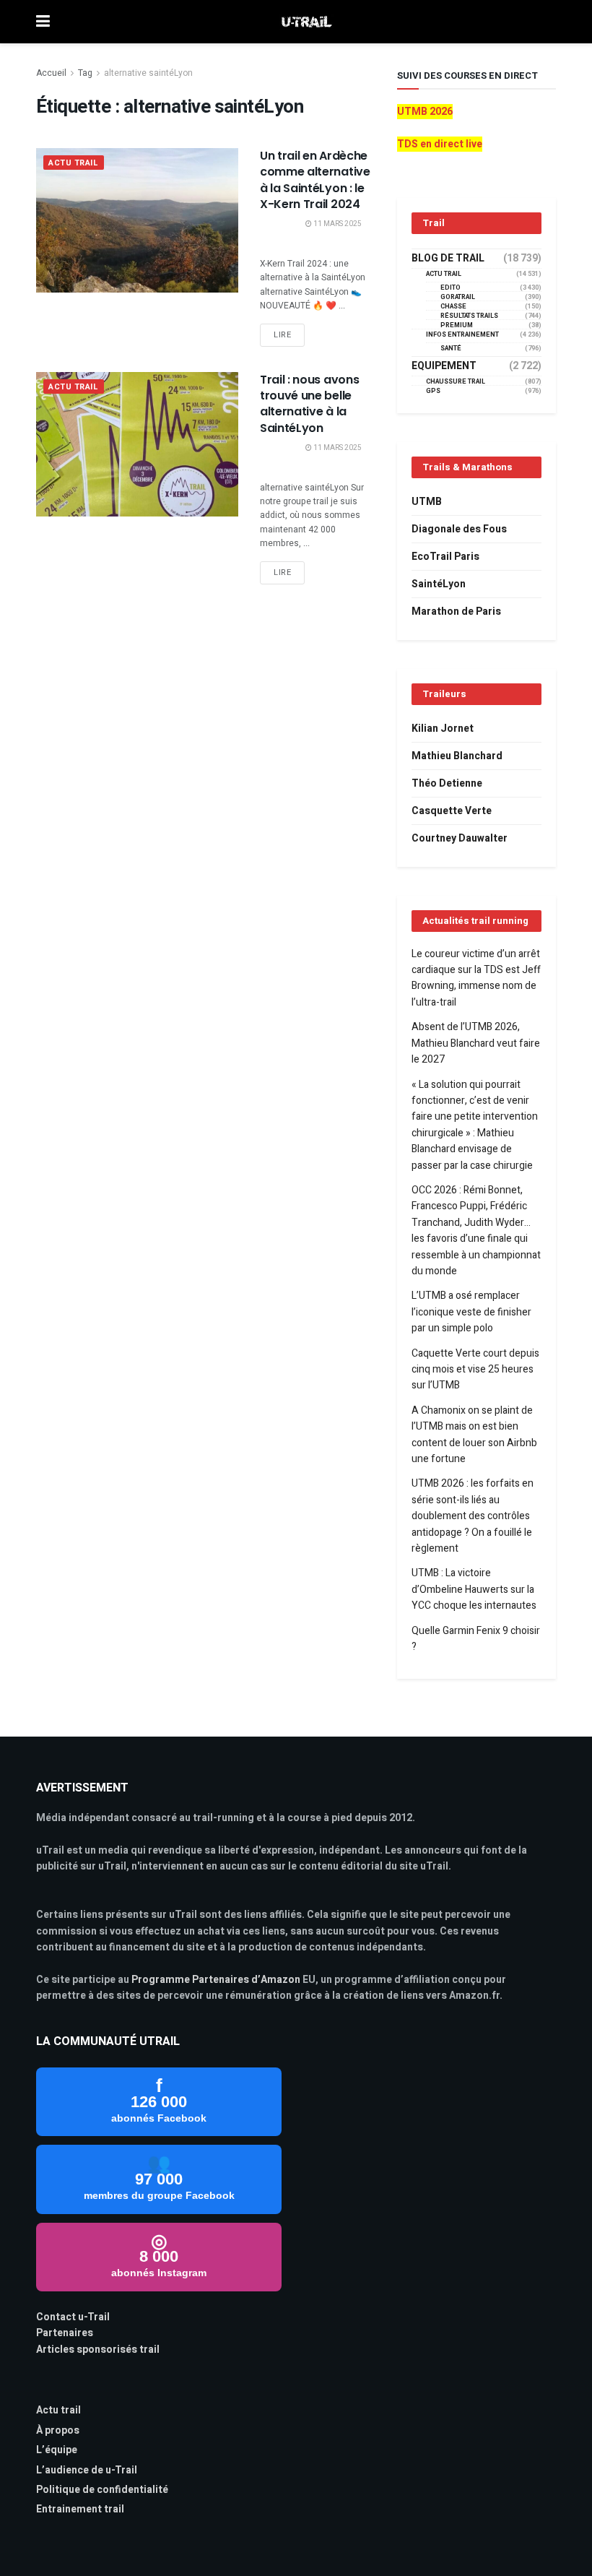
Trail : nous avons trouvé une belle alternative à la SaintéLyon (309, 404)
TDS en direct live (440, 144)
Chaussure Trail (456, 382)
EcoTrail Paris (445, 557)
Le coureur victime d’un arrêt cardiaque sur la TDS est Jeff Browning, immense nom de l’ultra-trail (476, 978)
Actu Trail (74, 163)
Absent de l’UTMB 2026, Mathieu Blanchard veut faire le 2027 (476, 1043)
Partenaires (65, 2333)
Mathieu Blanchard (457, 756)
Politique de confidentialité (102, 2490)
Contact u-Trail (73, 2317)
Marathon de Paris (456, 611)
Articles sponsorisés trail (98, 2350)
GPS (433, 391)
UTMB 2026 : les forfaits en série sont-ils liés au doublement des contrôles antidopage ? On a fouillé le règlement (473, 1516)
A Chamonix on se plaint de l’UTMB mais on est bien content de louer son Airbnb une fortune (474, 1435)
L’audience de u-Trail (87, 2470)
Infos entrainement (462, 335)
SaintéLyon (439, 584)
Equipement (444, 366)
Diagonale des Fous (459, 529)
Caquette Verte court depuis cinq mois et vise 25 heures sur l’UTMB (475, 1370)
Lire (282, 335)
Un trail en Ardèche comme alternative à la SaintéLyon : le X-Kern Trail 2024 (315, 180)
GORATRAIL (458, 297)
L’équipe (57, 2450)
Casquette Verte (452, 811)
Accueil (51, 73)
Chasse (453, 307)
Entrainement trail (80, 2509)
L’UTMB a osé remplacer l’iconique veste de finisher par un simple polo (471, 1312)
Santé (451, 349)
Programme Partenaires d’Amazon (216, 1980)
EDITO (450, 288)
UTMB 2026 (425, 112)
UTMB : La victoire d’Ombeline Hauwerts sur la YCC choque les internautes (474, 1589)
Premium (457, 325)
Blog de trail (448, 259)
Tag (85, 73)
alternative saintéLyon (148, 73)
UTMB (427, 502)
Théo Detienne (447, 783)
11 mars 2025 (337, 224)
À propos (58, 2430)
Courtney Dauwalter (460, 838)
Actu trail (58, 2410)
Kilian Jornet (443, 729)
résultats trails (469, 316)
